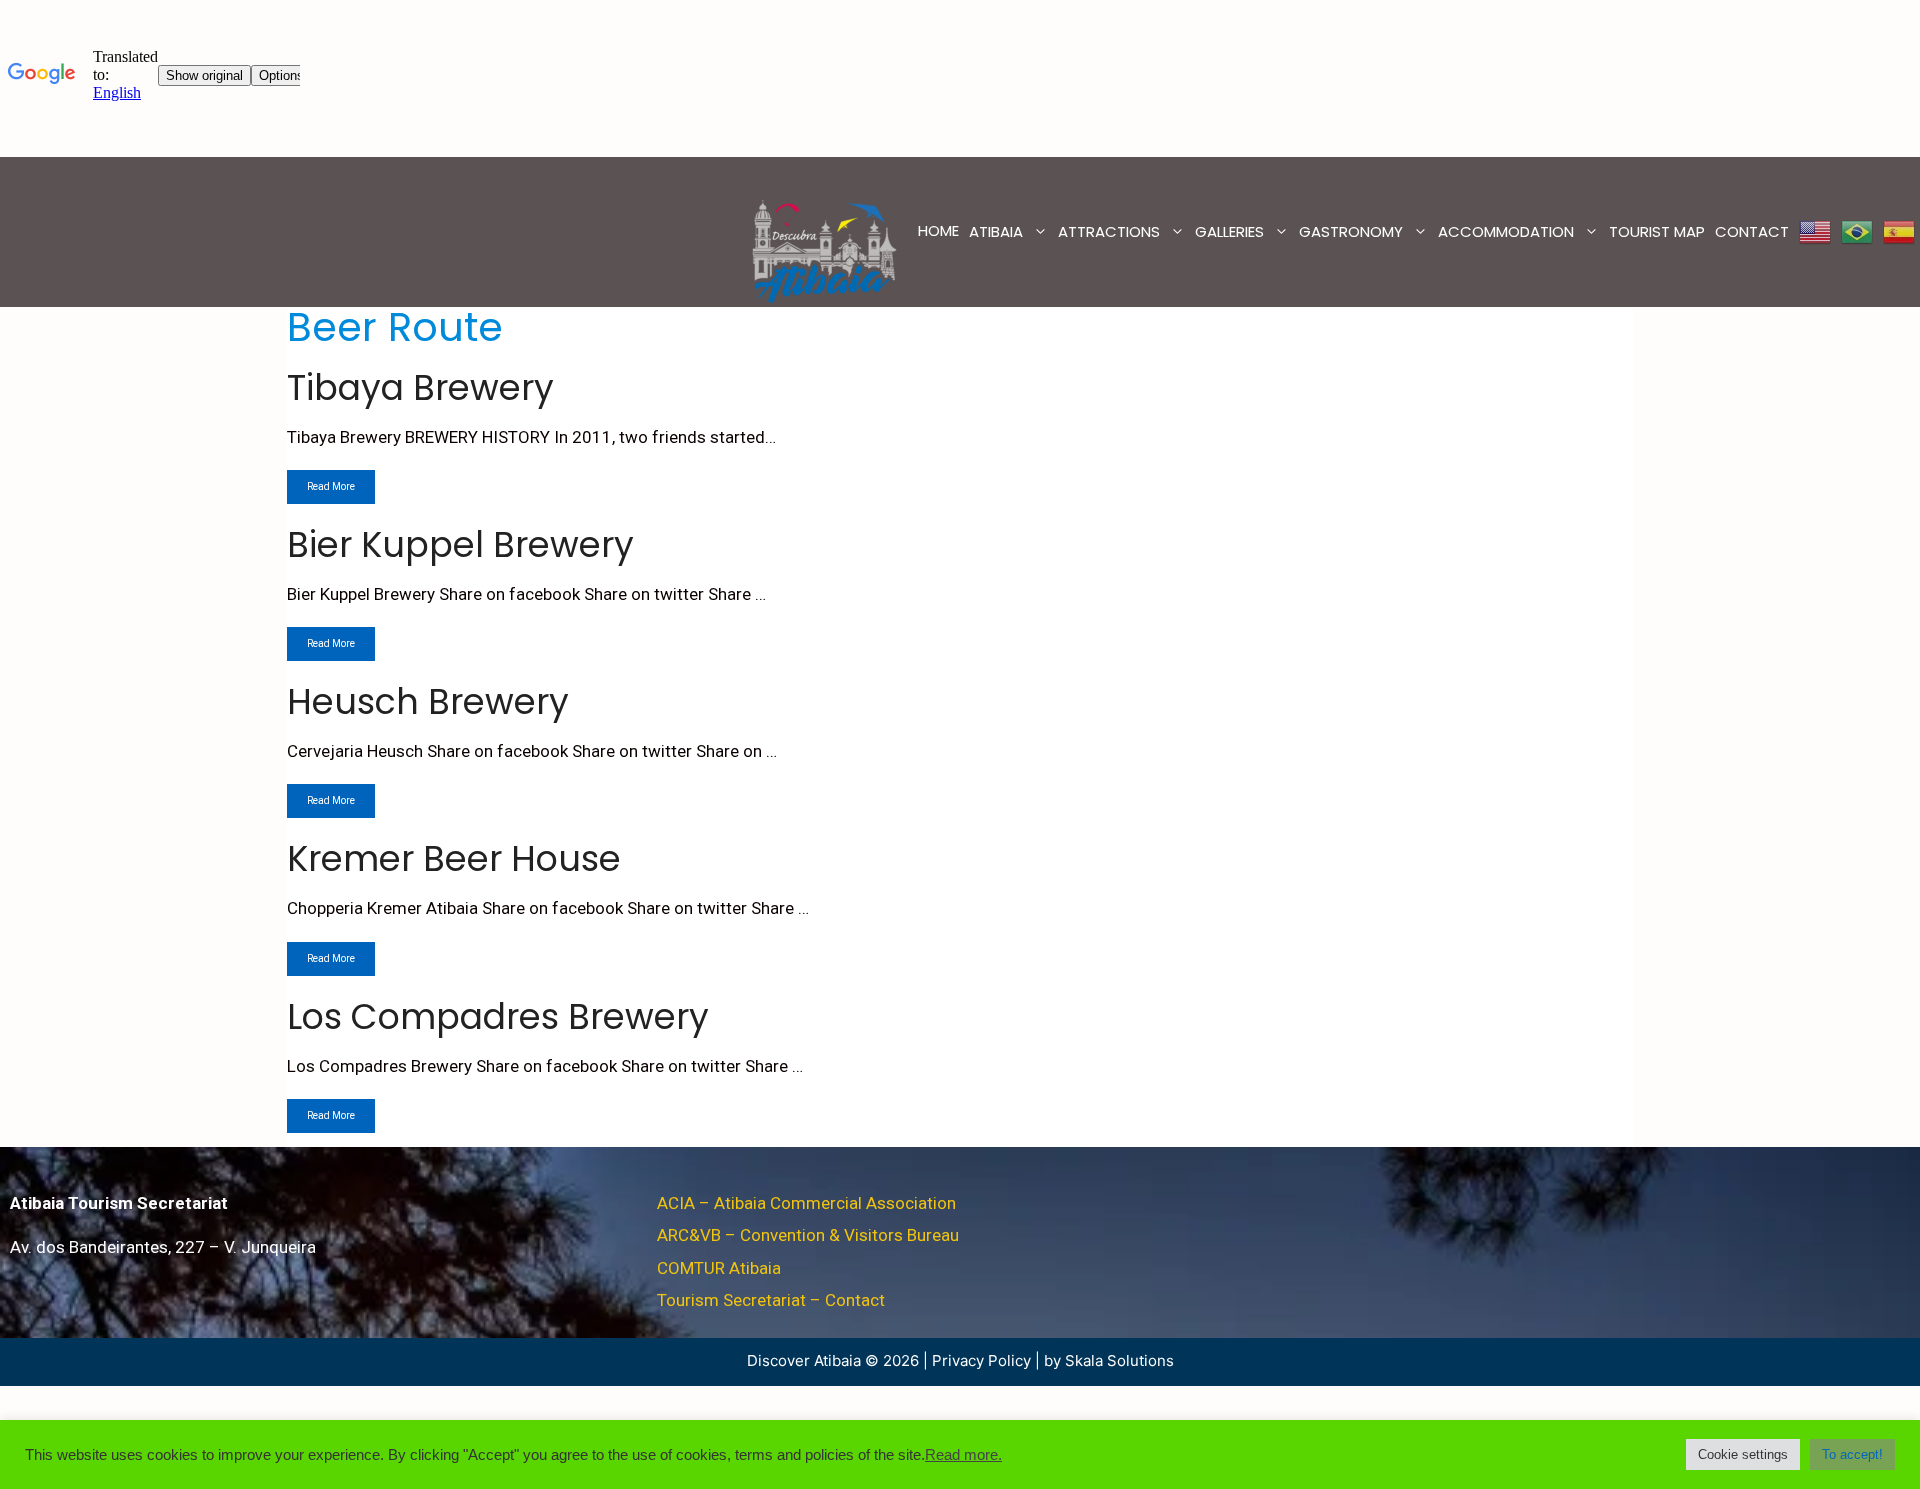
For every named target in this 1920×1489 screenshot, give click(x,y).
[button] (1743, 1454)
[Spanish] (1899, 232)
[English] (1815, 232)
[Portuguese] (1857, 232)
